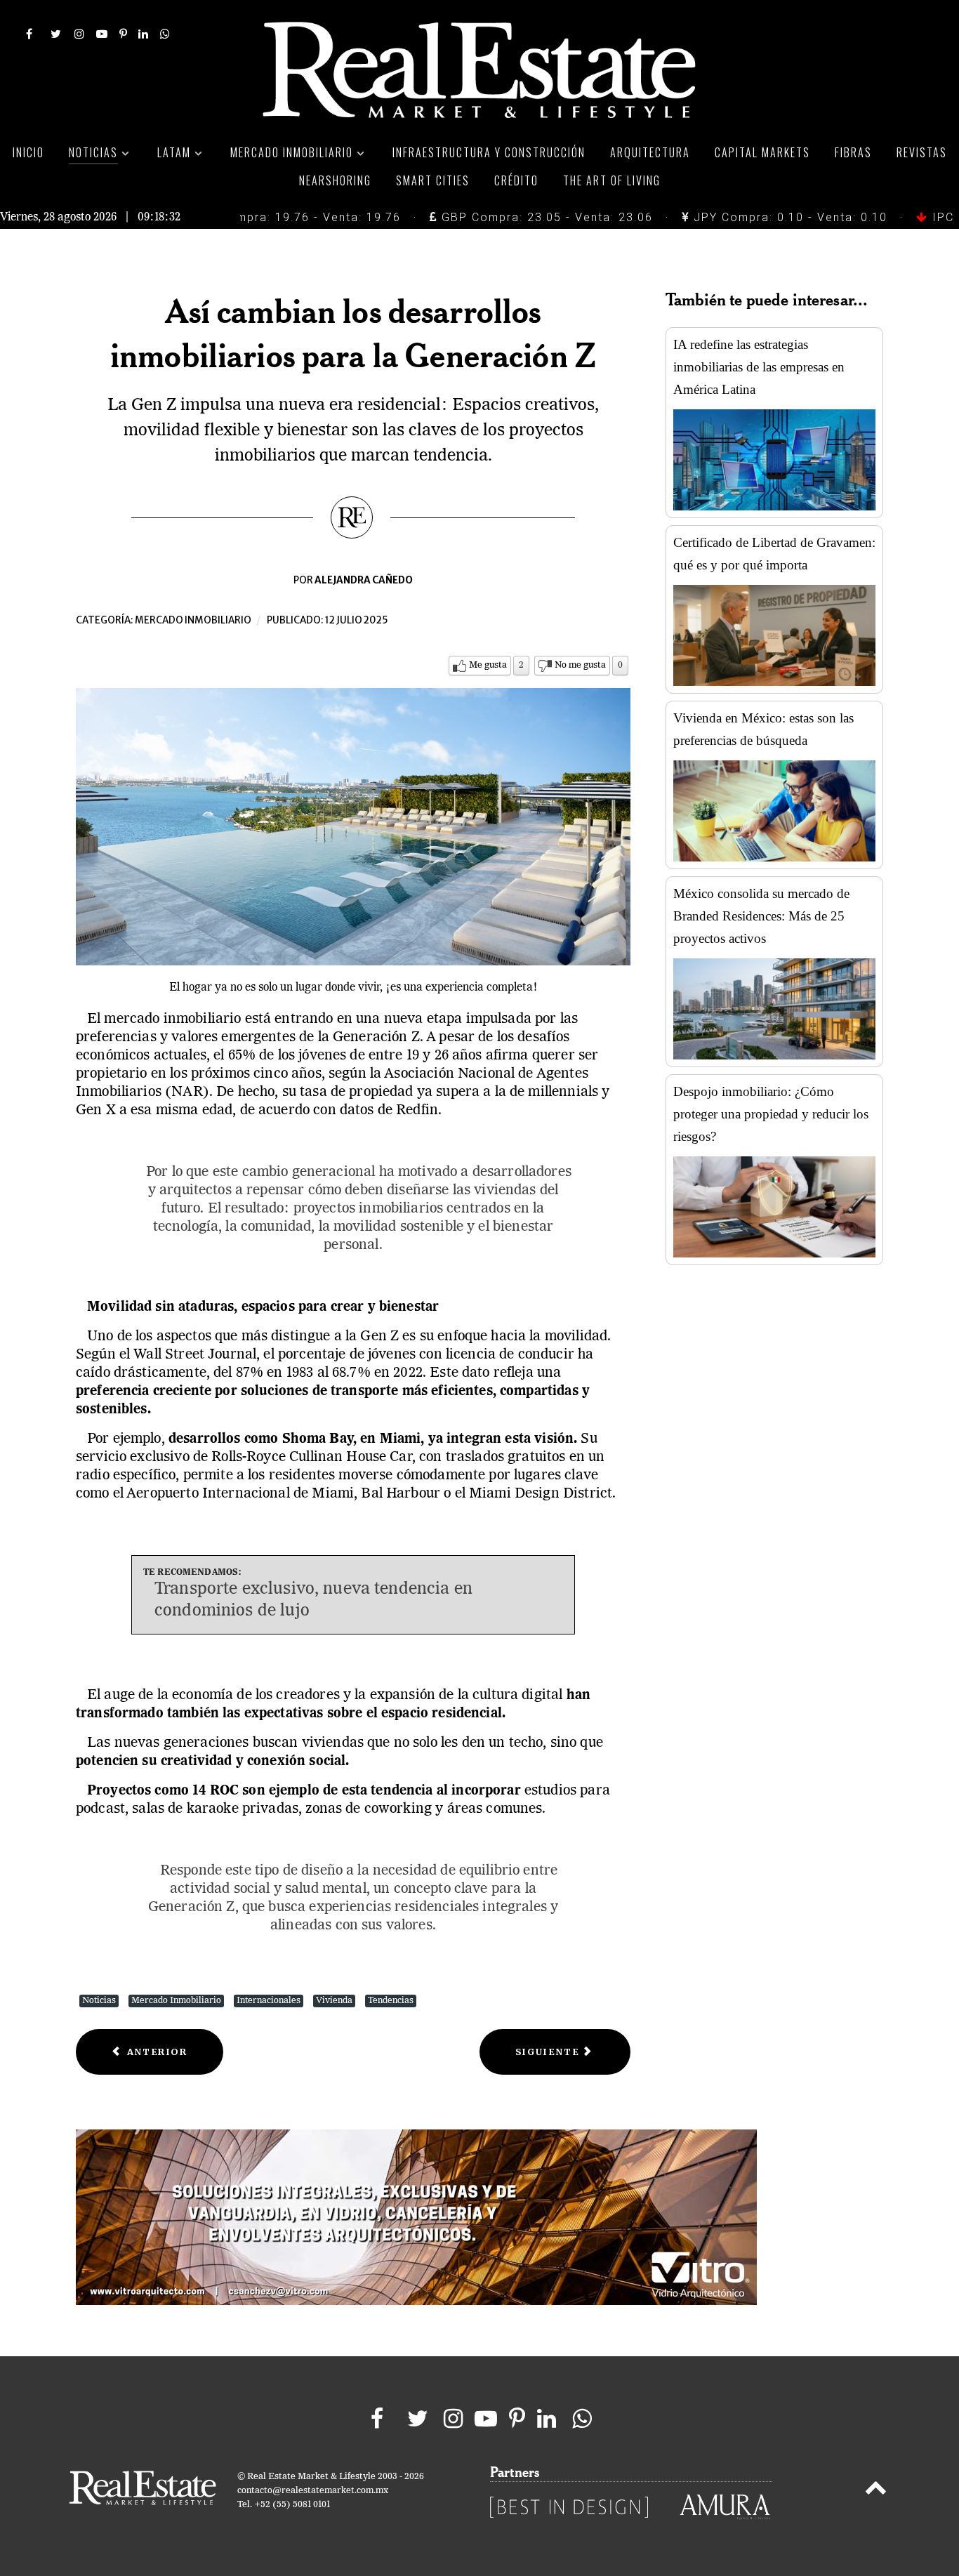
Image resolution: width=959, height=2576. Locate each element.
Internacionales (269, 2001)
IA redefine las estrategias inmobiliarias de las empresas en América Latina (759, 367)
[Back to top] (876, 2490)
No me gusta (580, 665)
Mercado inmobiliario (193, 620)
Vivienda (334, 2001)
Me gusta (488, 665)
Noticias (99, 2001)
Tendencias (391, 2001)
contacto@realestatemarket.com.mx (313, 2491)
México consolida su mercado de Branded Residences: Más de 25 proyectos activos (761, 916)
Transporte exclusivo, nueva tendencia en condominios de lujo (313, 1600)
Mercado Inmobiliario (176, 2001)
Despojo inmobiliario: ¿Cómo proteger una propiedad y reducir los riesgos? (771, 1114)
